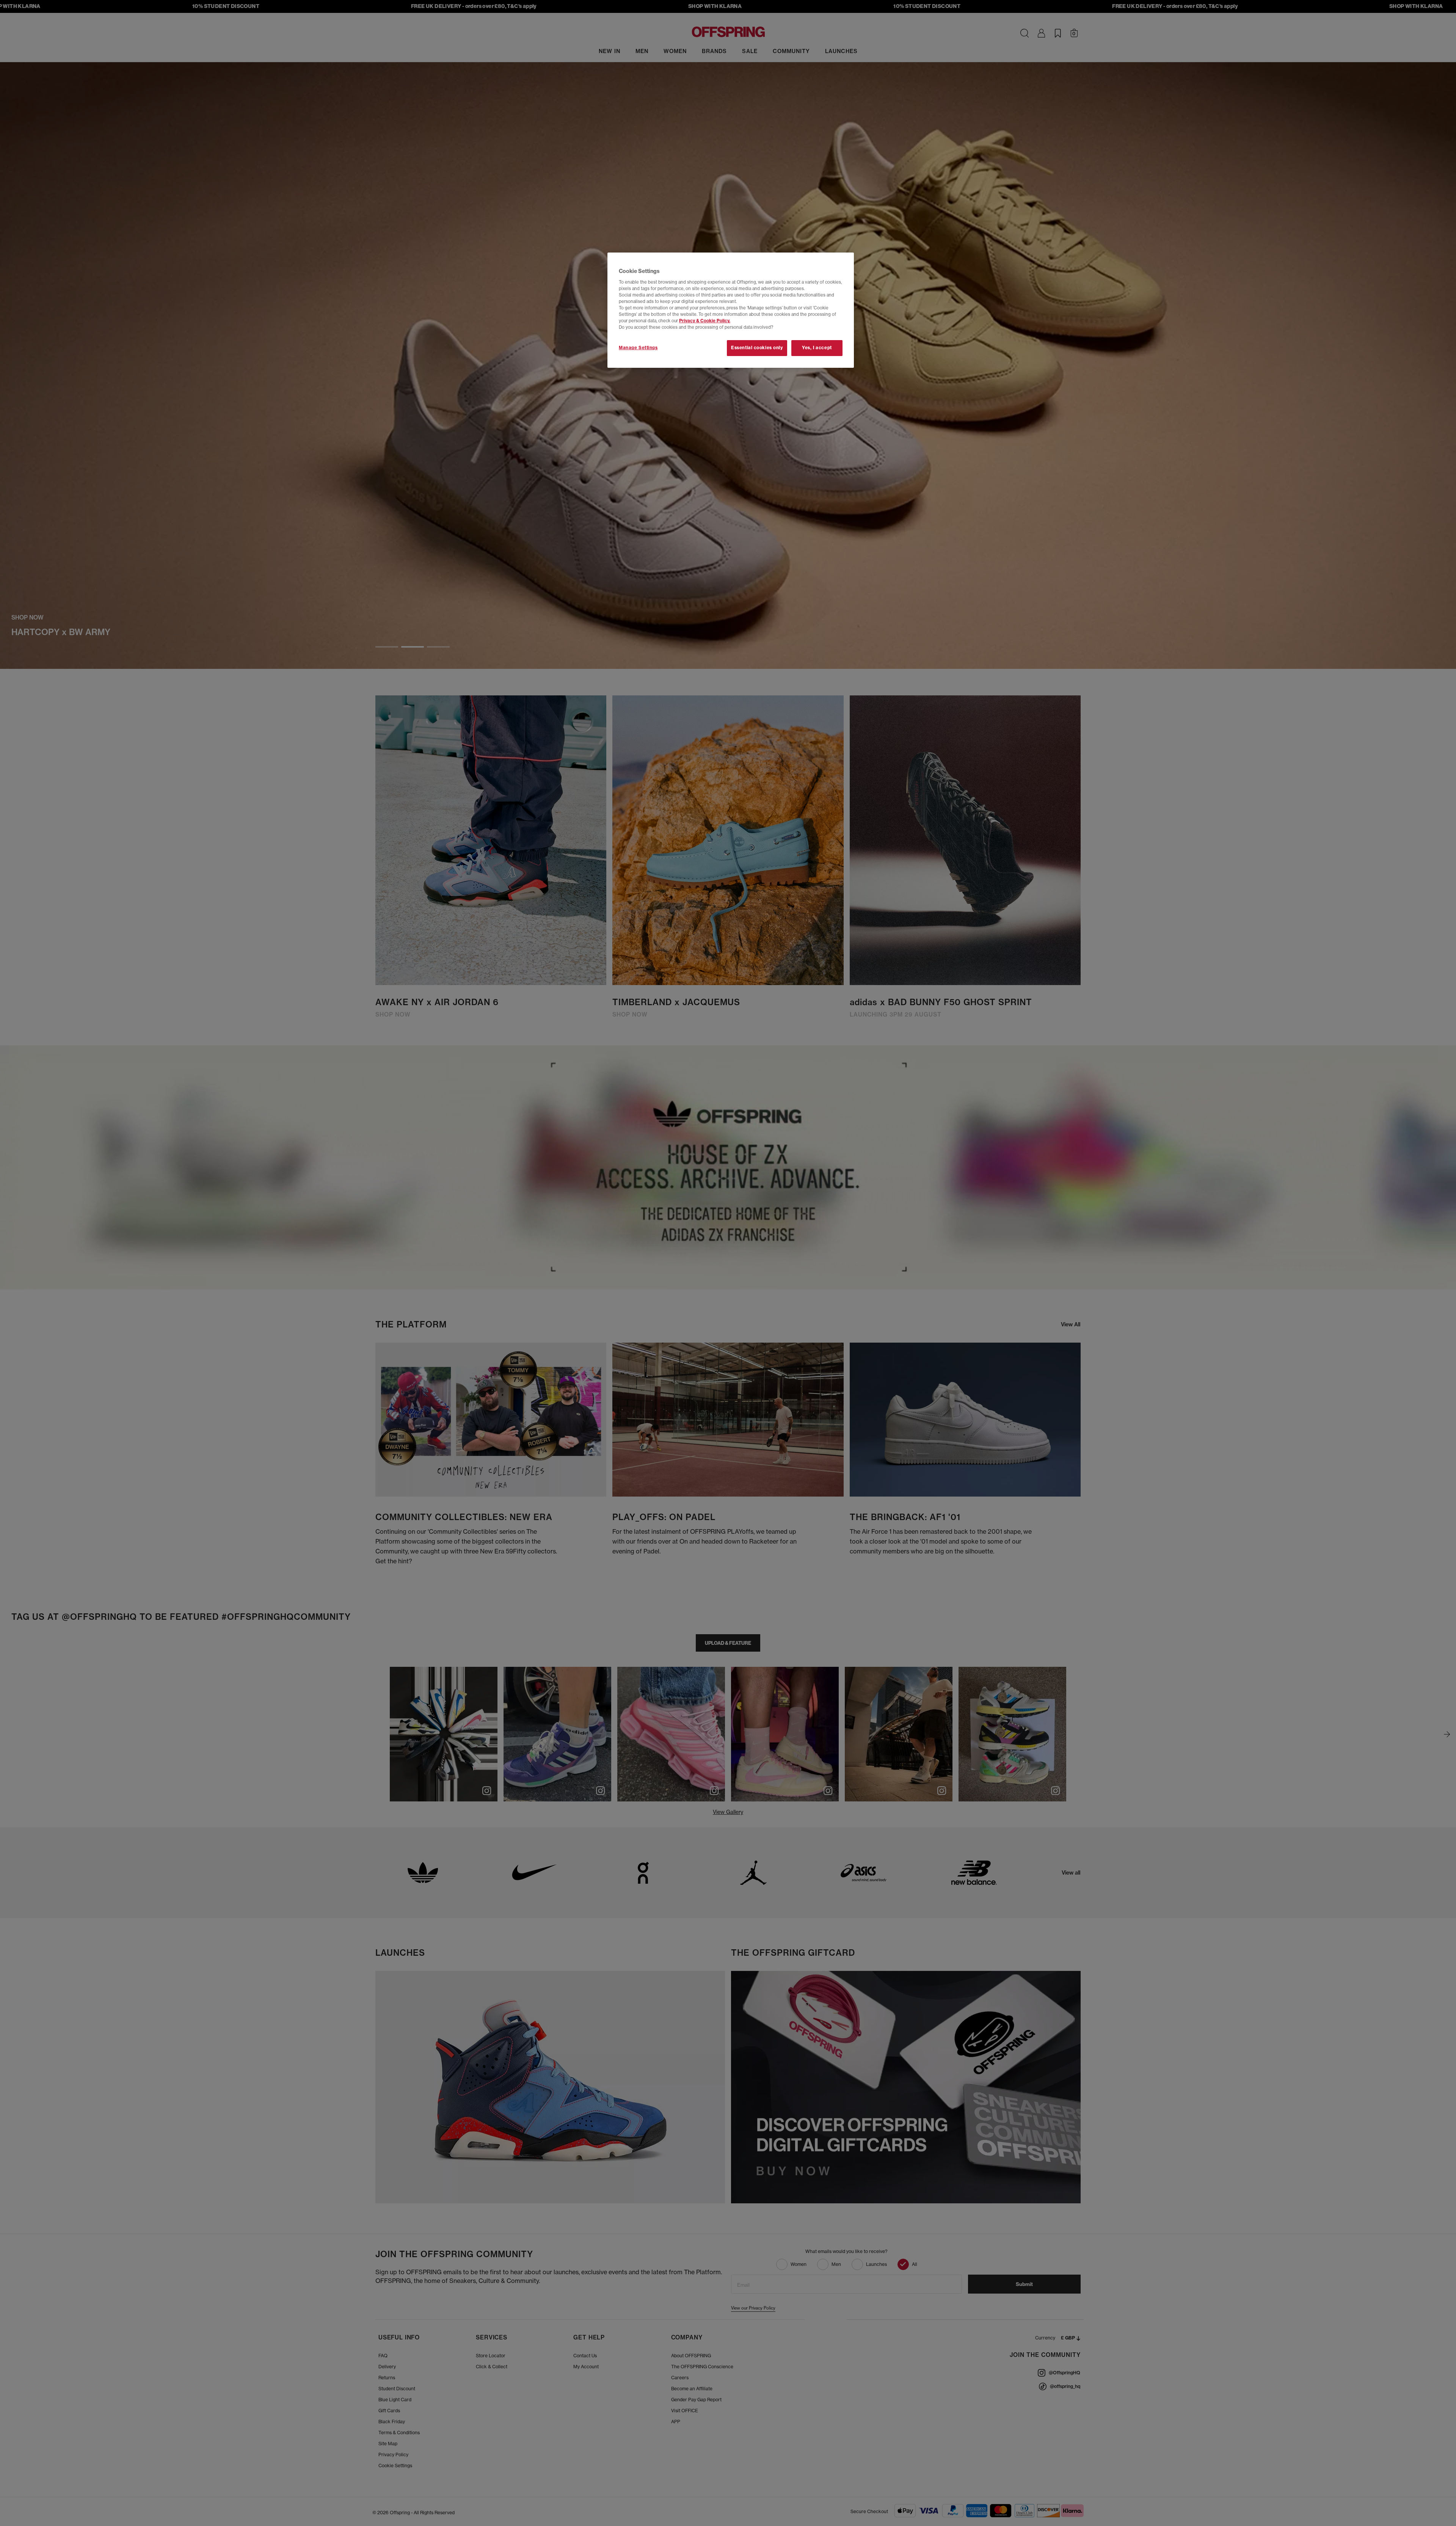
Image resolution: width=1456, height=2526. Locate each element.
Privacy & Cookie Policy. (705, 321)
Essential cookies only (757, 348)
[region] (731, 310)
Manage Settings (638, 348)
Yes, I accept (817, 348)
